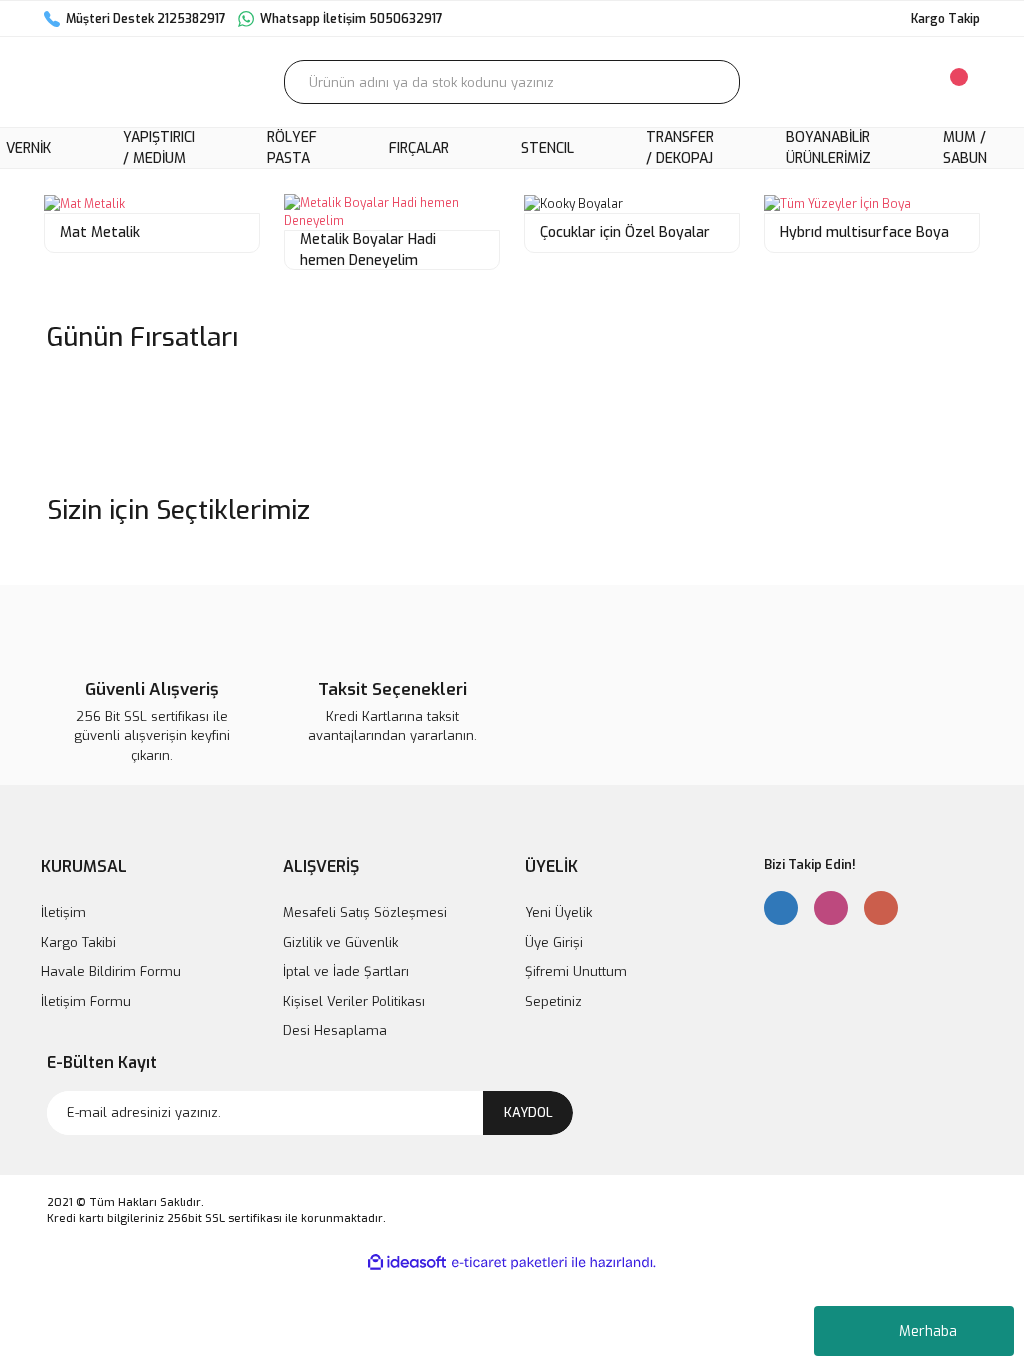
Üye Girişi (554, 942)
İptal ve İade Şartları (346, 971)
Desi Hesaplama (335, 1030)
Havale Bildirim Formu (111, 971)
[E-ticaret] (509, 1262)
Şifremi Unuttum (576, 971)
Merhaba (928, 1331)
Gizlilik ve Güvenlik (340, 942)
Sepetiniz (553, 1001)
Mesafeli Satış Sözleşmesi (365, 912)
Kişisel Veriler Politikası (354, 1001)
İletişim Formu (86, 1001)
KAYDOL (528, 1112)
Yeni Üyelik (558, 912)
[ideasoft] (407, 1262)
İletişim (63, 912)
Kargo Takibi (78, 942)
